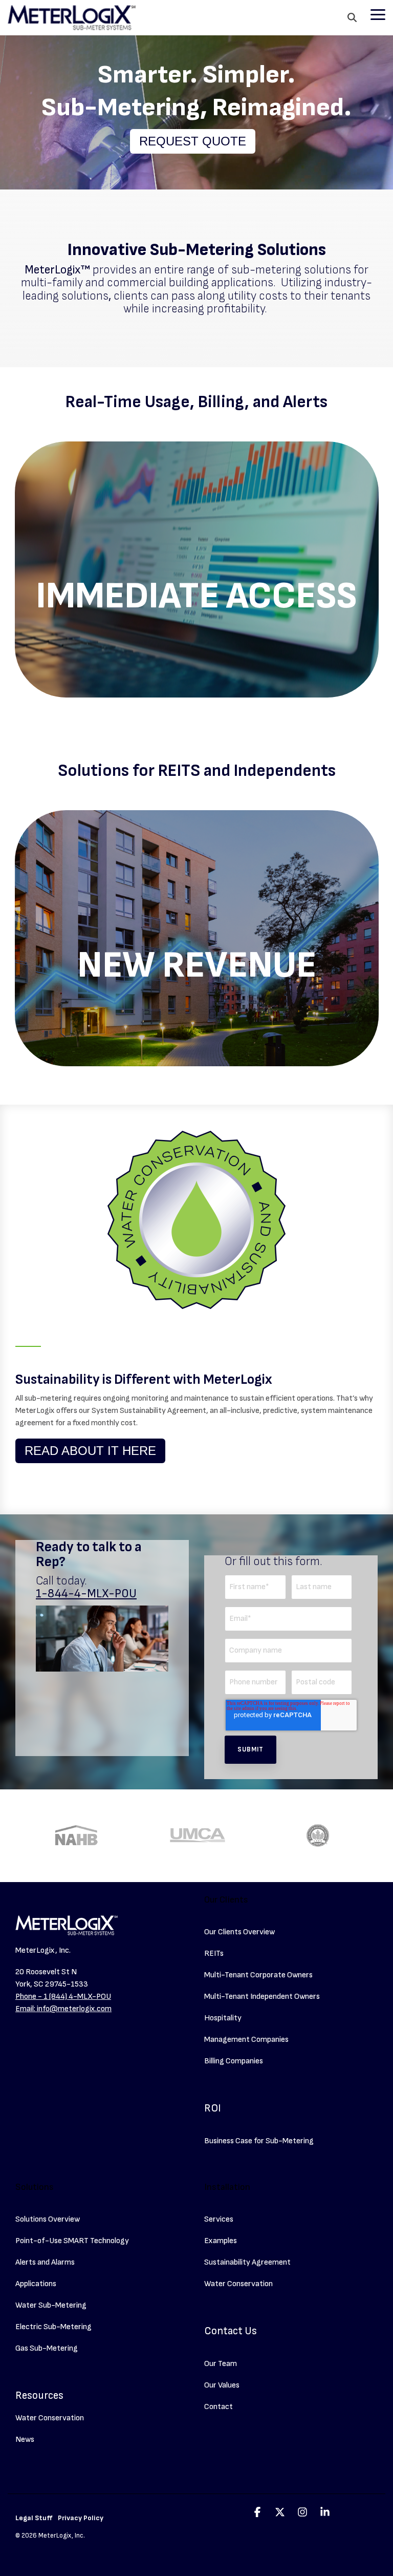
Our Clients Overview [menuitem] (239, 1932)
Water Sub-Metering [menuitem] (51, 2305)
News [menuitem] (25, 2440)
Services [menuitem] (219, 2219)
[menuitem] (213, 2096)
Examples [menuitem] (221, 2241)
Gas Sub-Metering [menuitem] (47, 2348)
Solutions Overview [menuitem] (48, 2219)
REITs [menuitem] (214, 1954)
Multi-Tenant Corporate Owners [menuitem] (258, 1975)
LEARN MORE (196, 616)
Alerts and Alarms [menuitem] (45, 2262)
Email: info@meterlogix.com (63, 2009)
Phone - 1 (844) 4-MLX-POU (63, 1997)
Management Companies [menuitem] (246, 2040)
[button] (378, 14)
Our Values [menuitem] (222, 2385)
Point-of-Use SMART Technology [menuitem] (72, 2241)
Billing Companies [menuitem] (234, 2061)
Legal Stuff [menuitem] (34, 2518)
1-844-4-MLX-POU (86, 1594)
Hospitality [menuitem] (223, 2018)
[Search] (352, 18)
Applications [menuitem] (36, 2284)
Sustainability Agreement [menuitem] (247, 2262)
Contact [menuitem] (219, 2407)
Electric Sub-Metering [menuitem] (53, 2327)
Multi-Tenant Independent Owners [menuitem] (262, 1997)
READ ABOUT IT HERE (90, 1451)
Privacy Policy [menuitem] (81, 2518)
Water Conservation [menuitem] (50, 2418)
